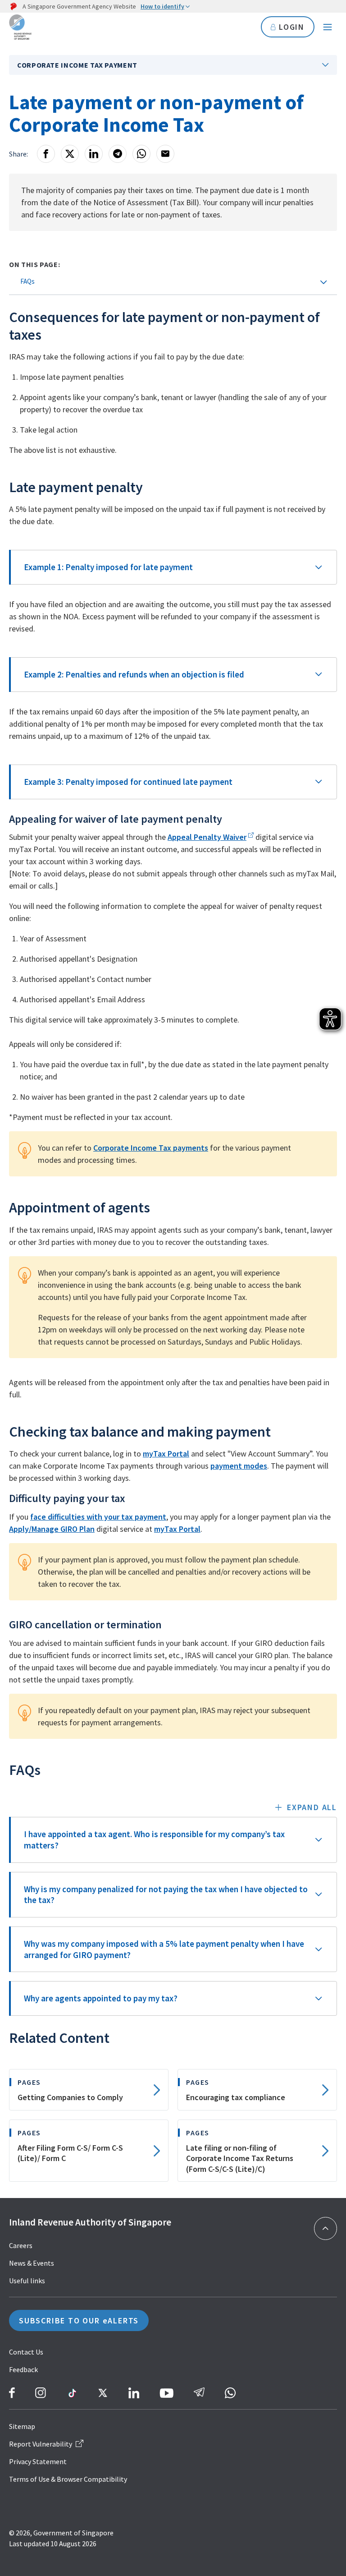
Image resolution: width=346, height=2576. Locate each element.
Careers (21, 2245)
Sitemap (22, 2426)
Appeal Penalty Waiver (207, 837)
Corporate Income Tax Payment (77, 65)
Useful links (27, 2281)
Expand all (312, 1807)
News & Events (32, 2263)
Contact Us (26, 2352)
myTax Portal (166, 1454)
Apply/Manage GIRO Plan (52, 1529)
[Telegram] (118, 154)
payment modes (239, 1466)
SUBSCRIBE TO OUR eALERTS (79, 2320)
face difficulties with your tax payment (98, 1517)
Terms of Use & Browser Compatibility (68, 2479)
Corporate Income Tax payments (151, 1148)
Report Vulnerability (41, 2444)
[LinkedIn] (94, 154)
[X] (70, 154)
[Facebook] (46, 154)
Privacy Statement (38, 2461)
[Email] (165, 154)
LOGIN (292, 27)
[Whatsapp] (141, 154)
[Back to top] (326, 2228)
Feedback (23, 2369)
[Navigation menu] (328, 27)
